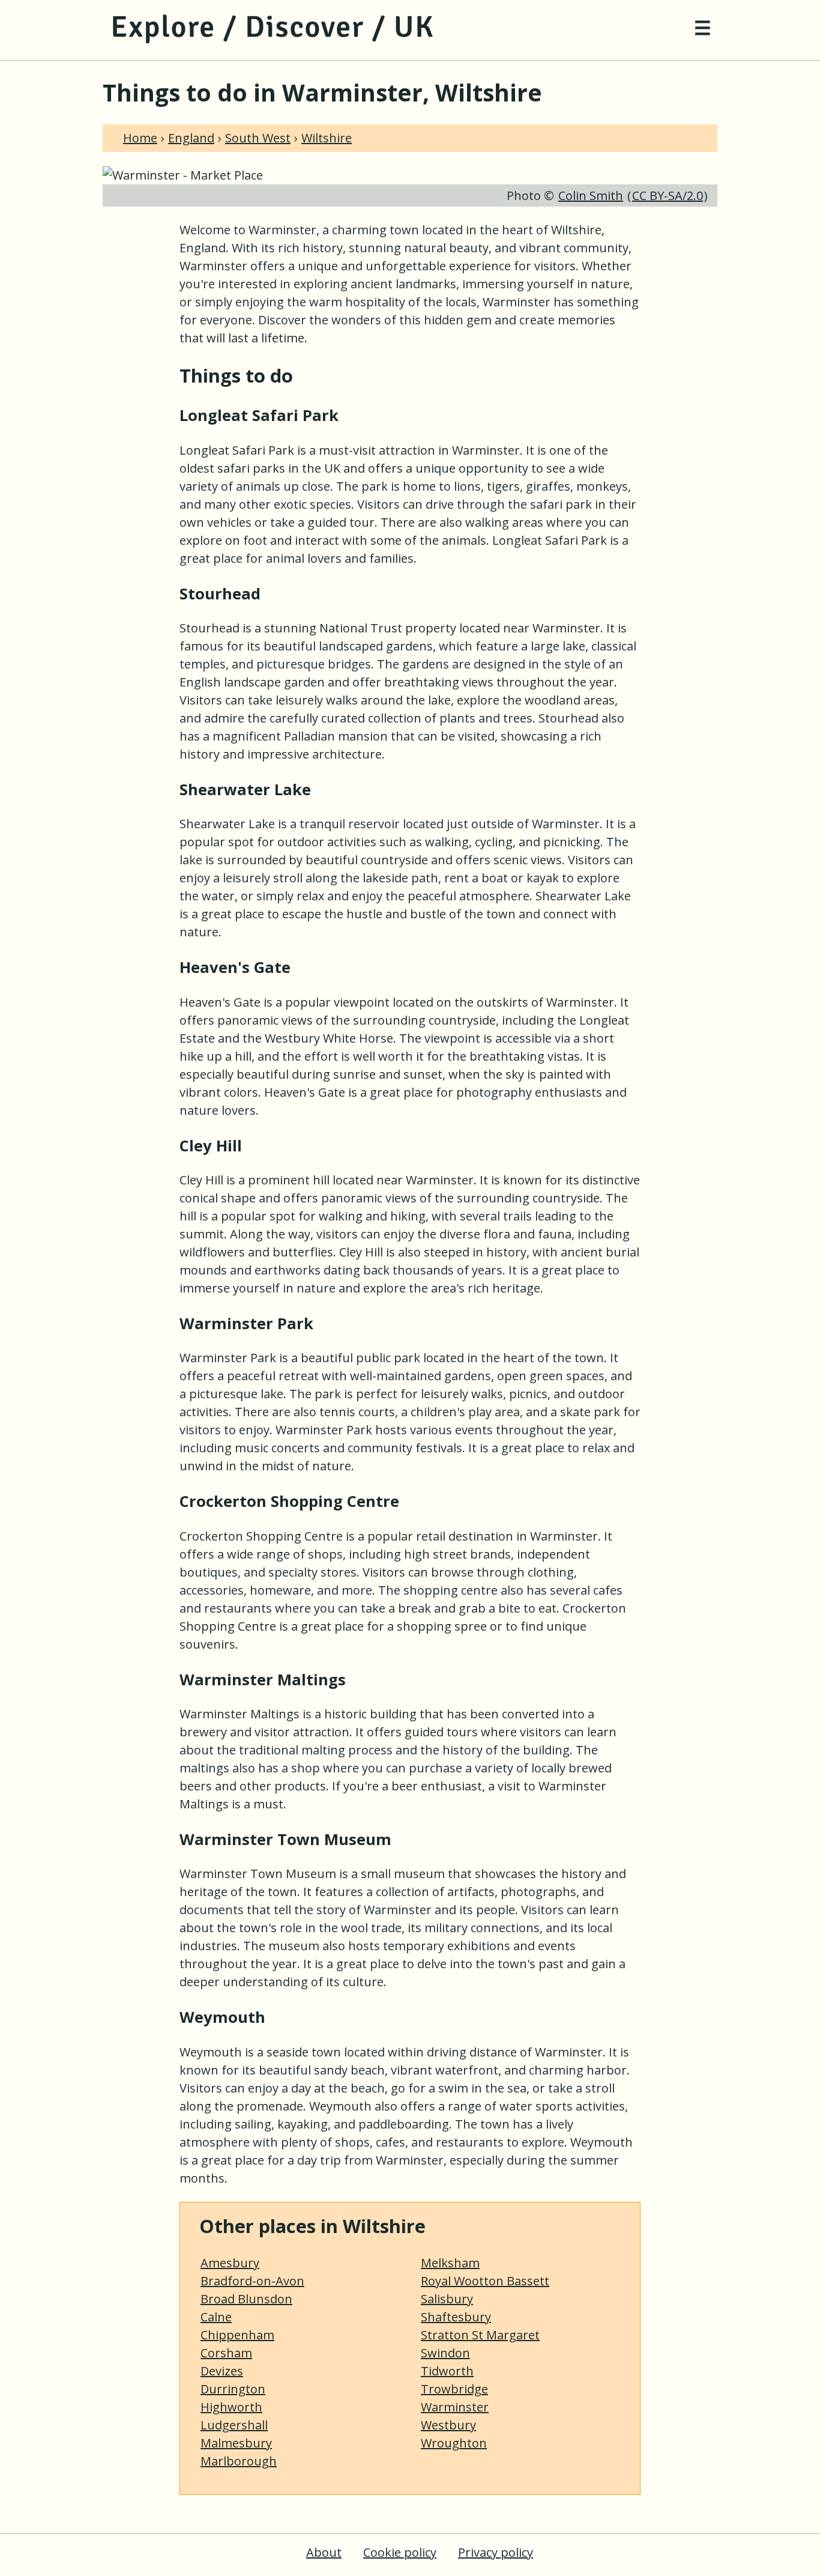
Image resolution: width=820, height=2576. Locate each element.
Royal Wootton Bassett (485, 2281)
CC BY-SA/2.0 (668, 195)
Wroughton (454, 2443)
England (191, 138)
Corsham (226, 2353)
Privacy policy (496, 2552)
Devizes (222, 2371)
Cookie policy (400, 2552)
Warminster (455, 2407)
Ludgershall (234, 2425)
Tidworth (447, 2371)
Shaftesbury (456, 2317)
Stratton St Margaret (480, 2335)
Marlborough (239, 2461)
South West (258, 138)
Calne (216, 2317)
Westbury (448, 2425)
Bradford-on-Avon (252, 2281)
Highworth (231, 2407)
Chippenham (237, 2335)
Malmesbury (236, 2443)
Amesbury (230, 2263)
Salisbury (447, 2299)
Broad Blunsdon (246, 2299)
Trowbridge (454, 2389)
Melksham (450, 2263)
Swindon (445, 2353)
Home (140, 138)
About (324, 2552)
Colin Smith (591, 195)
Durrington (233, 2389)
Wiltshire (327, 138)
